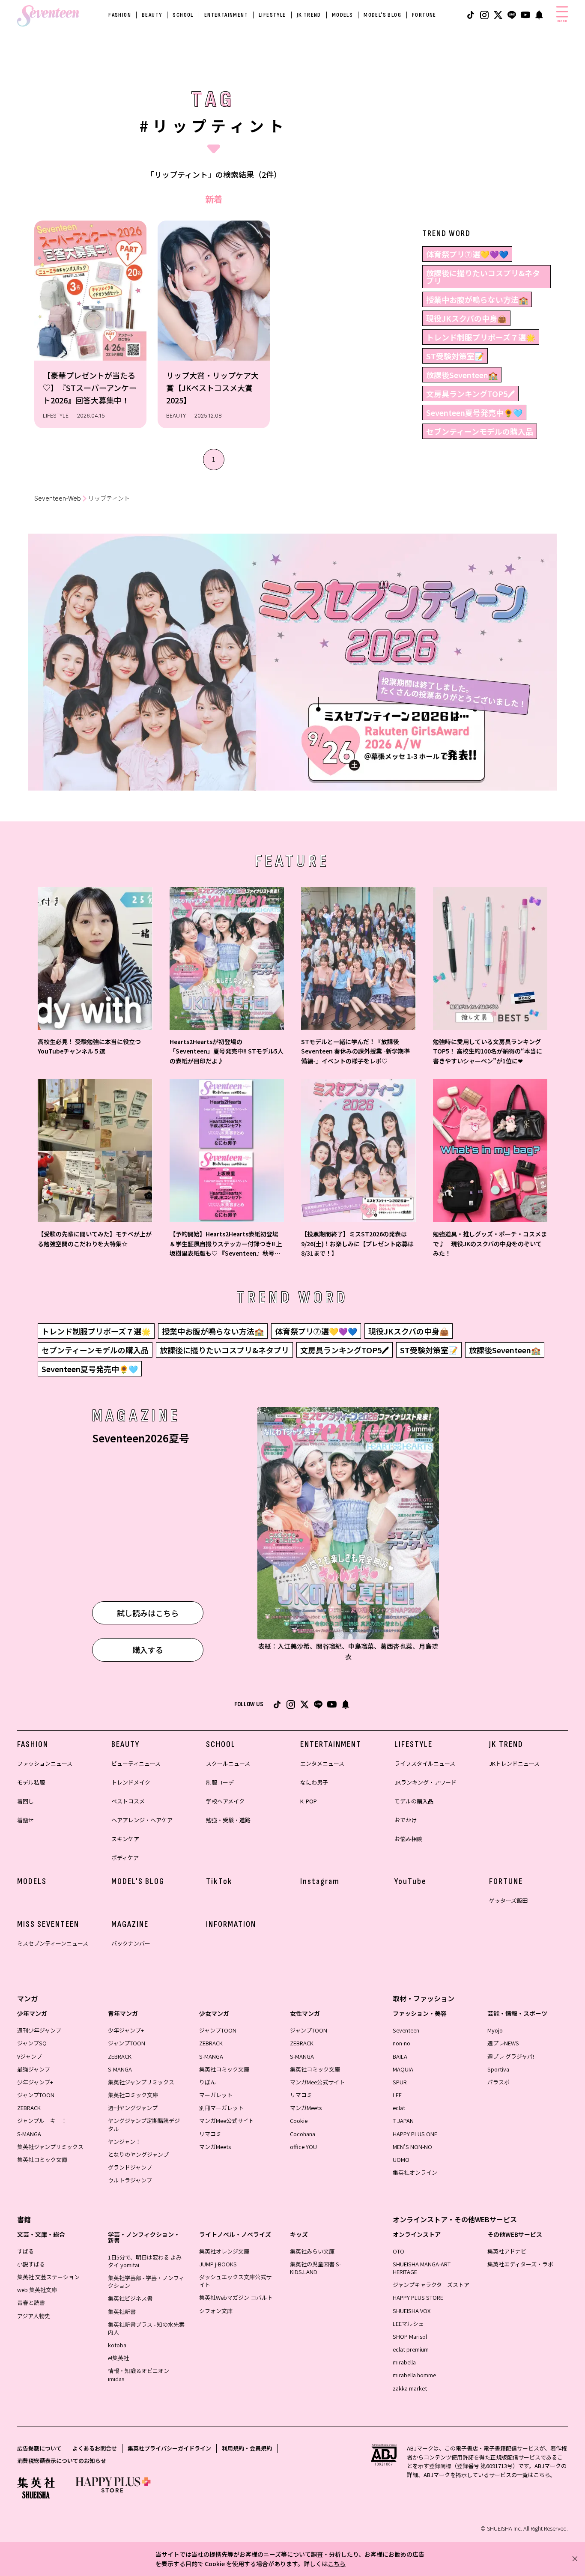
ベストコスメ (128, 1801)
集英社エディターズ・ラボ (520, 2264)
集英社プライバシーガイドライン (169, 2448)
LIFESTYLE (272, 15)
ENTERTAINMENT (226, 15)
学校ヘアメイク (225, 1801)
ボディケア (125, 1858)
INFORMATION (231, 1924)
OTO (398, 2251)
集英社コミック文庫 (42, 2160)
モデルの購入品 (414, 1801)
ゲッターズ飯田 (508, 1900)
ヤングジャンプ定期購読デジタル (144, 2124)
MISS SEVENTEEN (48, 1924)
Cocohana (303, 2134)
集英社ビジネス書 (130, 2298)
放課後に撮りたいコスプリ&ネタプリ (483, 277)
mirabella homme (414, 2375)
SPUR (400, 2082)
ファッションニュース (45, 1763)
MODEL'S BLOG (382, 15)
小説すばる (31, 2264)
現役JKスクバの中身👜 (466, 318)
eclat (399, 2108)
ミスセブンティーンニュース (53, 1943)
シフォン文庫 (216, 2311)
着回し (25, 1801)
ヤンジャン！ (124, 2142)
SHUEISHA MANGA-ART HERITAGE (422, 2268)
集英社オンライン (415, 2172)
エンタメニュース (322, 1763)
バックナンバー (131, 1943)
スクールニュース (228, 1763)
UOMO (401, 2160)
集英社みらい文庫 (312, 2251)
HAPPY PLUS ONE (415, 2134)
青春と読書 (31, 2303)
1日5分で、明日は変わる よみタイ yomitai (145, 2261)
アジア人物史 (34, 2316)
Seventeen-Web (58, 498)
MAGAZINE (130, 1924)
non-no (401, 2043)
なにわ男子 (314, 1782)
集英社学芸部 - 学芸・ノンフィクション (146, 2282)
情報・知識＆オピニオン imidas (139, 2375)
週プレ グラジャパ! (511, 2056)
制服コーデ (220, 1782)
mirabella (404, 2362)
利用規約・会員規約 (247, 2448)
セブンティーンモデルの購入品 (480, 431)
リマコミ (210, 2134)
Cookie (299, 2121)
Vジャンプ (30, 2056)
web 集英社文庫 (37, 2290)
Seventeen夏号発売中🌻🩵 (474, 412)
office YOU (303, 2147)
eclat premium (411, 2349)
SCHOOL (183, 15)
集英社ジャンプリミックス (50, 2147)
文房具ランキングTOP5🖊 (470, 394)
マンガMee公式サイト (227, 2121)
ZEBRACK (29, 2108)
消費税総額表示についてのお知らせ (62, 2461)
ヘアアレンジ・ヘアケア (142, 1820)
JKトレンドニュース (514, 1763)
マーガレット (216, 2095)
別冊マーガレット (221, 2108)
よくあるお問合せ (95, 2448)
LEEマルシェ (408, 2324)
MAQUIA (403, 2069)
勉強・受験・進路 (228, 1820)
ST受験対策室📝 (455, 356)
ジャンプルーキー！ (42, 2121)
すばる (25, 2251)
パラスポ (498, 2082)
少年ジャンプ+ (35, 2082)
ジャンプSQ (32, 2043)
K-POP (309, 1801)
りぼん (207, 2082)
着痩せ (25, 1820)
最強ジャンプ (34, 2069)
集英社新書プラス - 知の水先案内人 (146, 2328)
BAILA (400, 2056)
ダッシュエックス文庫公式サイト (235, 2281)
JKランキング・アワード (425, 1782)
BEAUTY (152, 15)
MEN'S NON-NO (412, 2147)
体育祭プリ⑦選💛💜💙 (467, 254)
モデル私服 (31, 1782)
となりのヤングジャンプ (138, 2154)
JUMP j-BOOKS (218, 2264)
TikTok (219, 1881)
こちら (337, 2564)
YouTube (410, 1881)
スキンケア (125, 1839)
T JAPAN (403, 2121)
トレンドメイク (131, 1782)
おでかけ (406, 1820)
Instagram (320, 1881)
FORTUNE (424, 15)
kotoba (117, 2345)
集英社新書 (122, 2312)
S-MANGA (29, 2134)
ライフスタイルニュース (425, 1763)
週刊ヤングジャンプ (133, 2108)
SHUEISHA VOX (412, 2311)
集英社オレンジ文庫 (224, 2251)
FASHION (120, 15)
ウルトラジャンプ (130, 2180)
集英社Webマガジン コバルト (236, 2297)
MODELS (342, 15)
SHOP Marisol (410, 2336)
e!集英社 (118, 2358)
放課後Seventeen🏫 (462, 375)
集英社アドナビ (507, 2251)
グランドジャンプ (130, 2167)
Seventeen (406, 2030)
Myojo (495, 2030)
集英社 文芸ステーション (48, 2277)
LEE (397, 2095)
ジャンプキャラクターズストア (431, 2285)
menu (562, 21)
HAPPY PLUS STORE (418, 2297)
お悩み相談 (408, 1839)
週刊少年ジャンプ (39, 2030)
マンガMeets (215, 2147)
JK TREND (309, 15)
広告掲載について (39, 2448)
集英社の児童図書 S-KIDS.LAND (315, 2268)
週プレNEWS (503, 2043)
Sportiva (498, 2069)
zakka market (410, 2388)
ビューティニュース (136, 1763)
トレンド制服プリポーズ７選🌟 (481, 337)
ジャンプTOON (36, 2095)
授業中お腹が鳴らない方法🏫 (477, 299)
